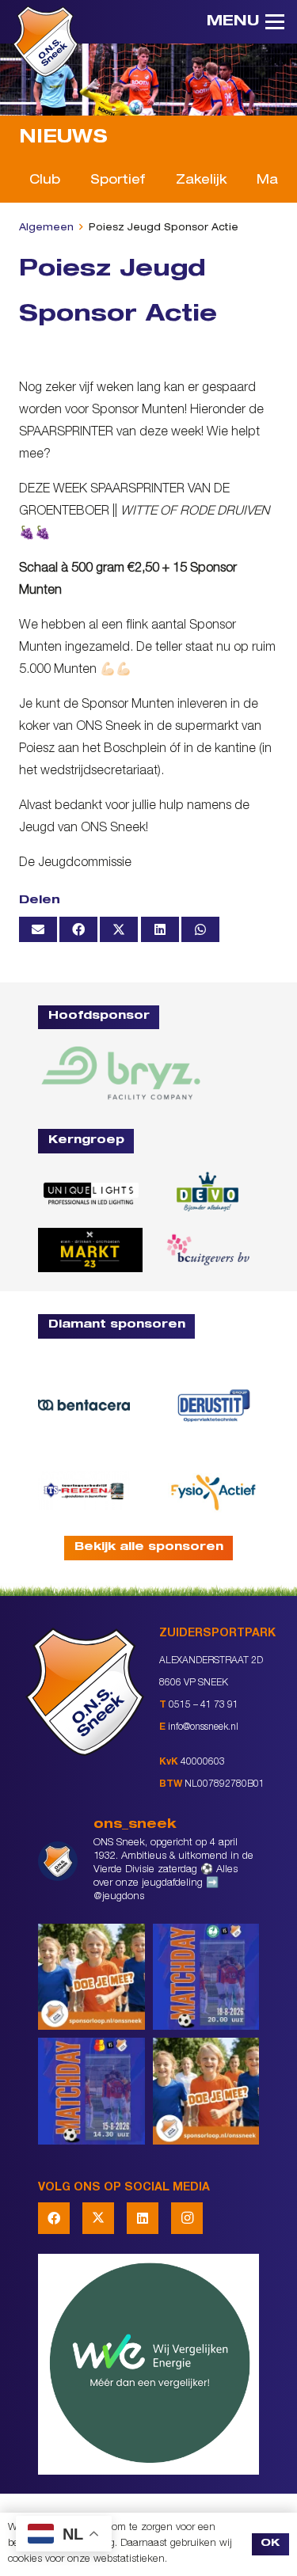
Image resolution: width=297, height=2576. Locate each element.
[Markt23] (90, 1250)
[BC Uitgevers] (208, 1250)
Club (45, 181)
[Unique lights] (90, 1193)
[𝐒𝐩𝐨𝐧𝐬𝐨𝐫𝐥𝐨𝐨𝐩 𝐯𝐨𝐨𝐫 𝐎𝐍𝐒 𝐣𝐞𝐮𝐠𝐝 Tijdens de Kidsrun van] (206, 2091)
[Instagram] (187, 2218)
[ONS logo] (46, 41)
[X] (98, 2218)
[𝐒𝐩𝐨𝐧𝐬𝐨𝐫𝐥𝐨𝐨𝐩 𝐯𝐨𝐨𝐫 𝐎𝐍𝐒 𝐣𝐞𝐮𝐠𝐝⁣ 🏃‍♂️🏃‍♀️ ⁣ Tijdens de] (91, 1977)
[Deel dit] (78, 929)
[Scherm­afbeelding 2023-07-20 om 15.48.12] (214, 1405)
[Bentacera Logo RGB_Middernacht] (84, 1405)
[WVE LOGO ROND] (148, 2364)
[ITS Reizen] (84, 1491)
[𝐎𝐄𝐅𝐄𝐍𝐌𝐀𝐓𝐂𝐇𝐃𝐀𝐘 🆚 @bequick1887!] (91, 2091)
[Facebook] (54, 2218)
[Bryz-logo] (121, 1073)
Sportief (118, 181)
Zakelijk (201, 181)
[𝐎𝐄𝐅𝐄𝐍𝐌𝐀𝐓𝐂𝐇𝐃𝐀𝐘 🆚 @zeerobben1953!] (206, 1977)
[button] (246, 22)
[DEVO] (208, 1192)
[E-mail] (38, 929)
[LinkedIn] (143, 2218)
